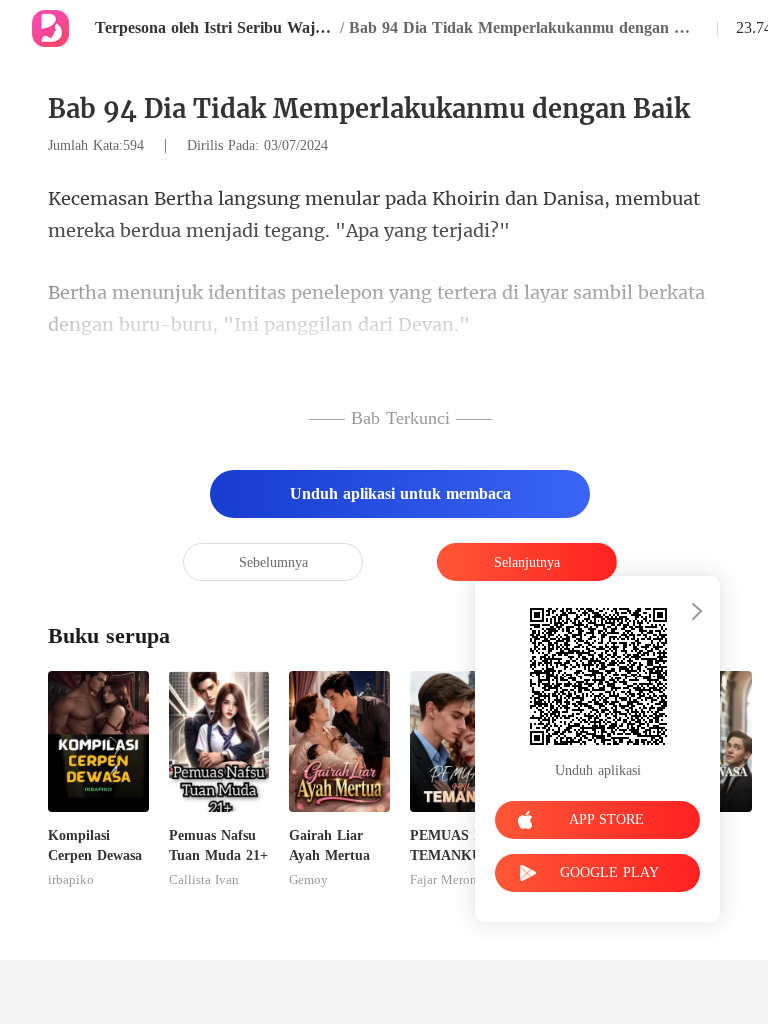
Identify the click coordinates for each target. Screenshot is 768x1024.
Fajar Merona (446, 880)
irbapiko (71, 880)
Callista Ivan (204, 880)
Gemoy (308, 880)
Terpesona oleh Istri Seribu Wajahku (215, 27)
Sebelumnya (273, 562)
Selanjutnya (527, 562)
